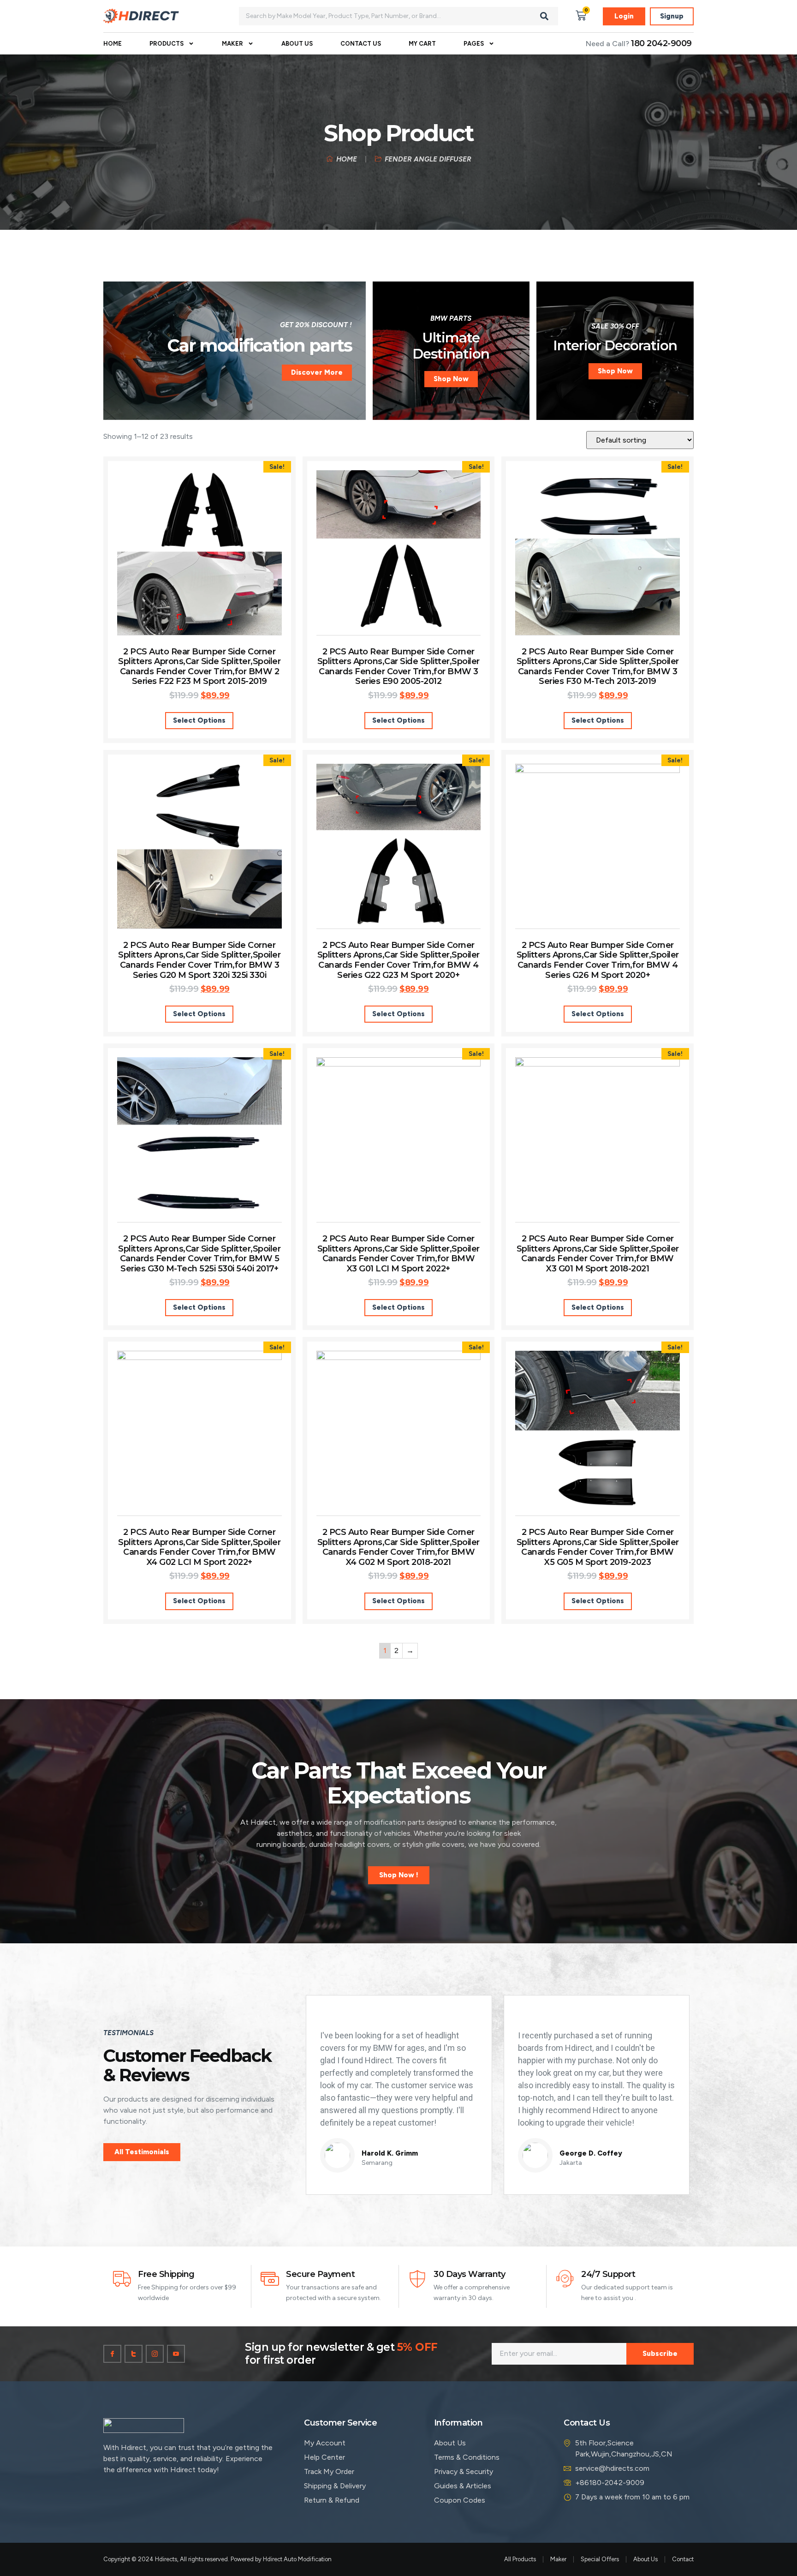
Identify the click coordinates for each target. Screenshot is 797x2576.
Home (113, 44)
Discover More (317, 372)
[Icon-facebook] (112, 2354)
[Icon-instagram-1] (155, 2354)
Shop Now (451, 379)
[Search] (544, 16)
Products (167, 44)
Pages (474, 44)
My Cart (422, 44)
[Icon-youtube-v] (176, 2354)
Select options (199, 720)
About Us (297, 44)
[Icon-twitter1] (134, 2354)
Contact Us (361, 44)
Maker (232, 44)
